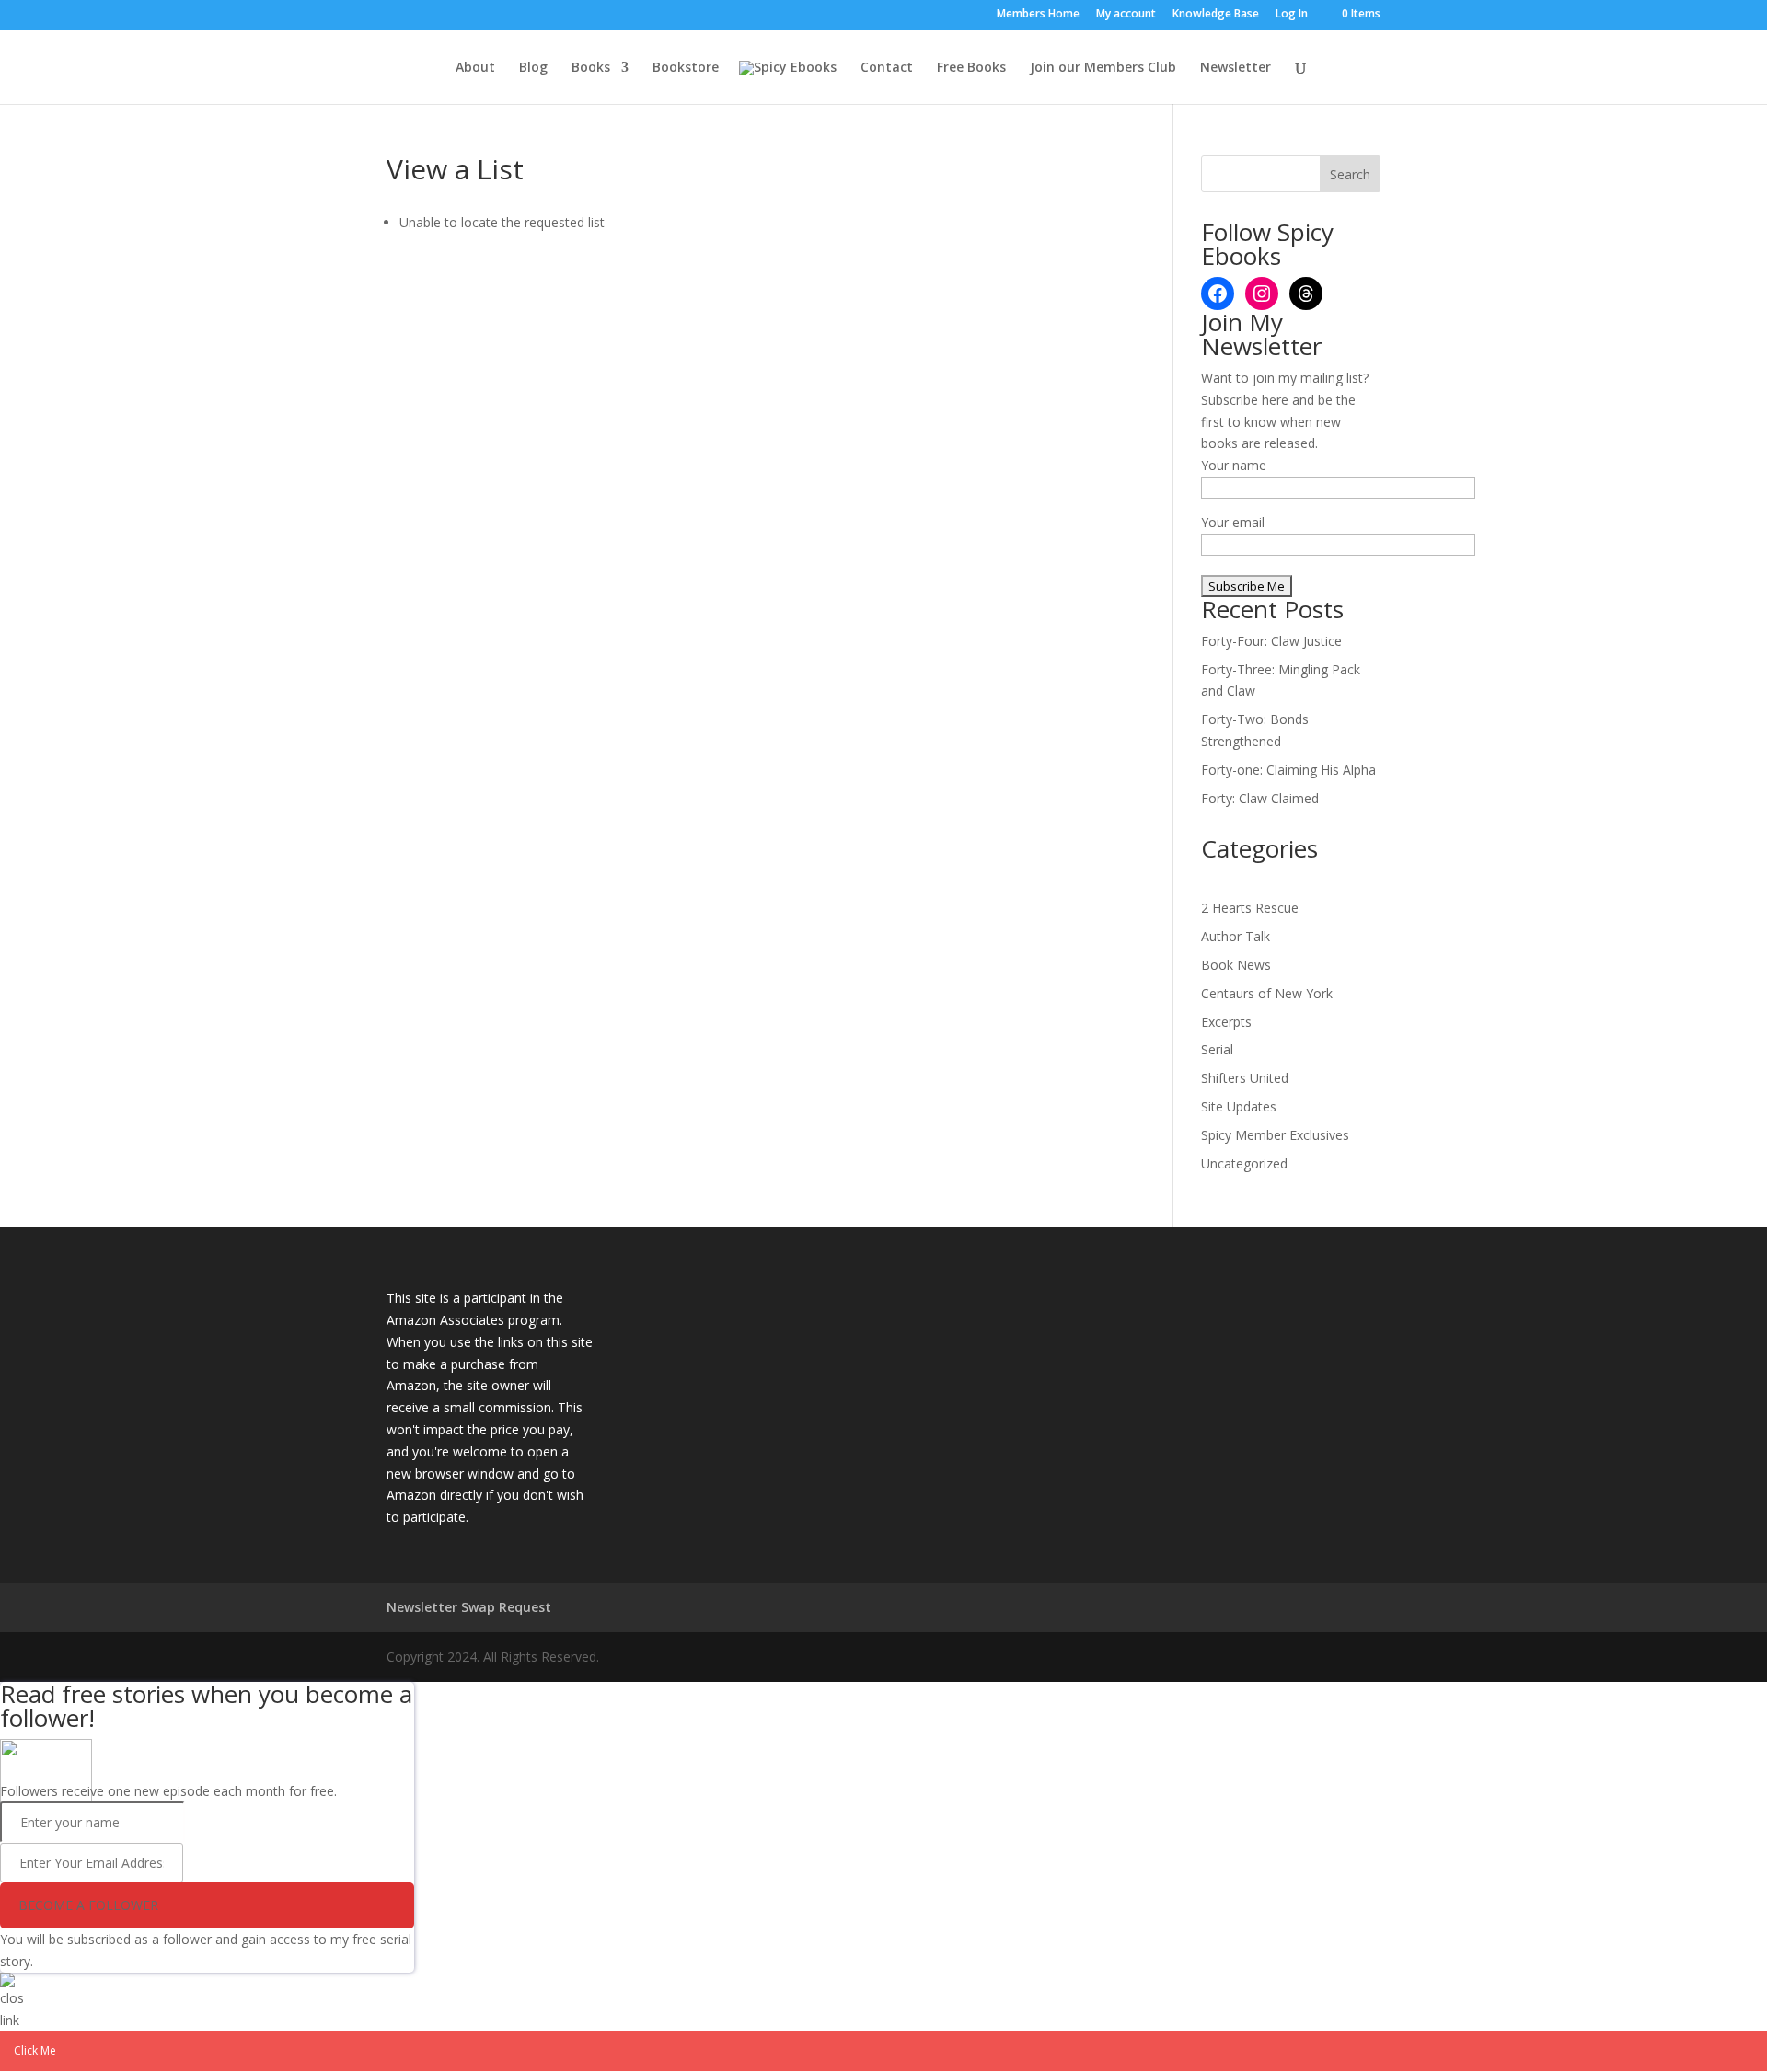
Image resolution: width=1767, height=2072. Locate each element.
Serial (1217, 1049)
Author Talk (1236, 936)
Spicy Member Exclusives (1275, 1135)
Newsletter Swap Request (469, 1607)
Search (1350, 174)
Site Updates (1239, 1106)
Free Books (971, 68)
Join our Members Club (1103, 68)
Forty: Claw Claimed (1260, 798)
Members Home (1038, 15)
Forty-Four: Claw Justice (1271, 641)
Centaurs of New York (1267, 993)
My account (1126, 15)
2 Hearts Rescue (1250, 908)
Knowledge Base (1216, 15)
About (475, 68)
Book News (1236, 965)
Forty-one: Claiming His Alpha (1288, 770)
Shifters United (1245, 1078)
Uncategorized (1244, 1163)
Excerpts (1226, 1022)
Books (591, 68)
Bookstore (686, 68)
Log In (1292, 15)
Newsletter (1236, 68)
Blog (533, 68)
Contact (887, 68)
